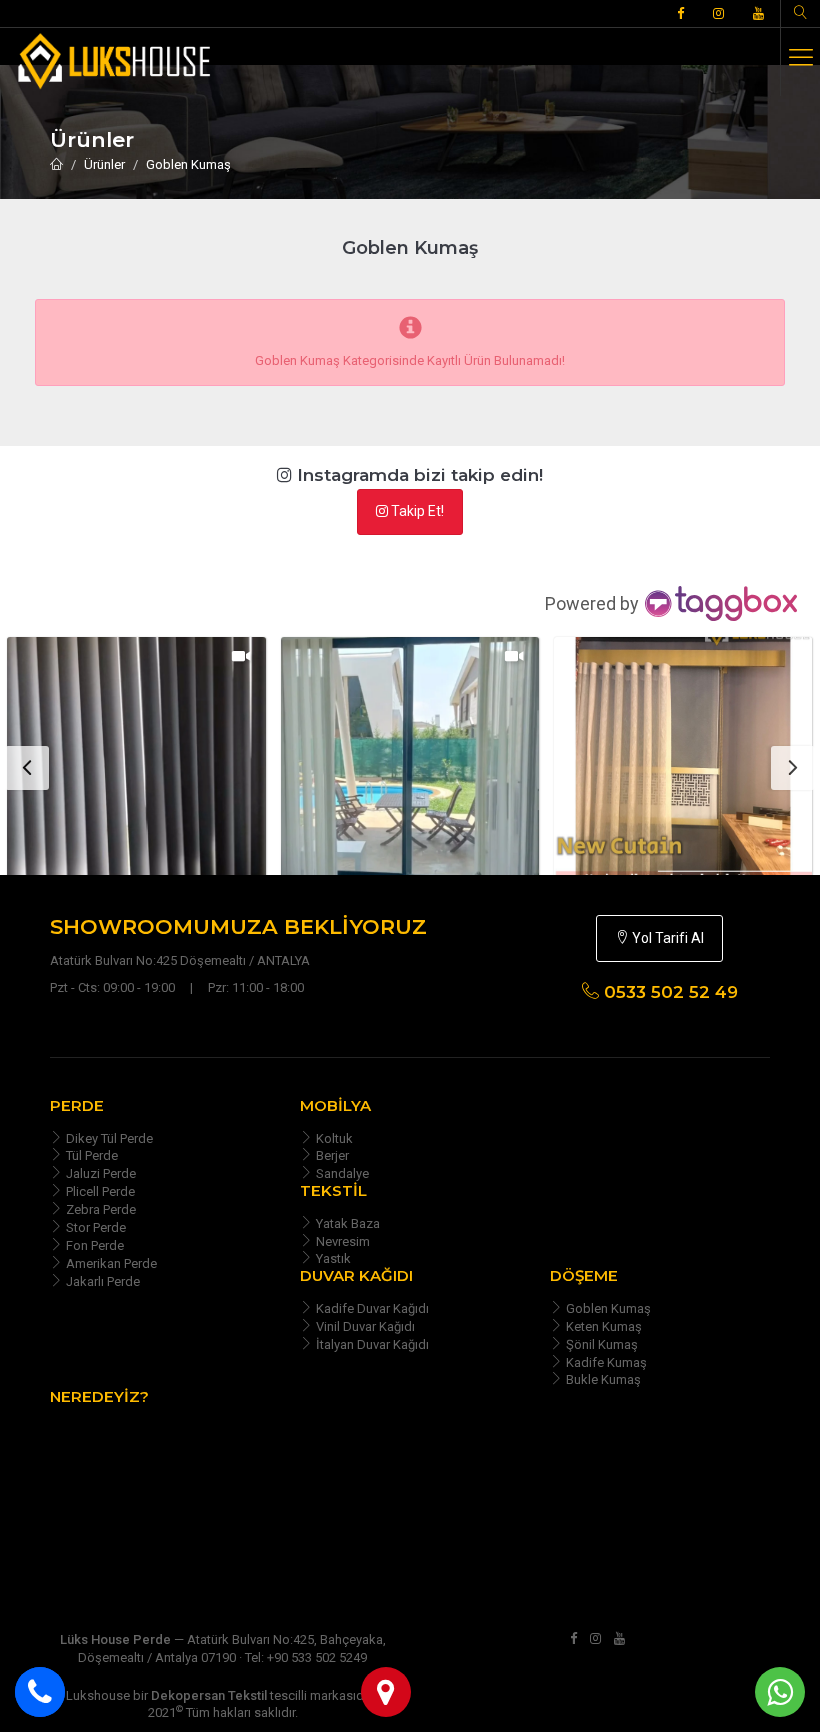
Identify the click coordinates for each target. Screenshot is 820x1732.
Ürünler (104, 164)
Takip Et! (416, 511)
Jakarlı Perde (101, 1281)
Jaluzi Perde (99, 1173)
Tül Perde (90, 1155)
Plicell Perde (99, 1191)
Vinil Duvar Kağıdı (364, 1326)
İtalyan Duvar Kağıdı (371, 1344)
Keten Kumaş (602, 1326)
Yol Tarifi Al (666, 938)
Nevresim (341, 1241)
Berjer (331, 1155)
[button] (162, 766)
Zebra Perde (99, 1209)
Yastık (332, 1258)
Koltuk (333, 1138)
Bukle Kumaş (602, 1379)
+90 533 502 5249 (317, 1657)
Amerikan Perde (110, 1263)
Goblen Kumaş (188, 164)
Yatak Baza (346, 1223)
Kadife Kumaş (605, 1362)
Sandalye (341, 1173)
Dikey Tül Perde (108, 1138)
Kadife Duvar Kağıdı (371, 1308)
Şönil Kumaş (600, 1344)
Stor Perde (94, 1227)
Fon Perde (93, 1245)
